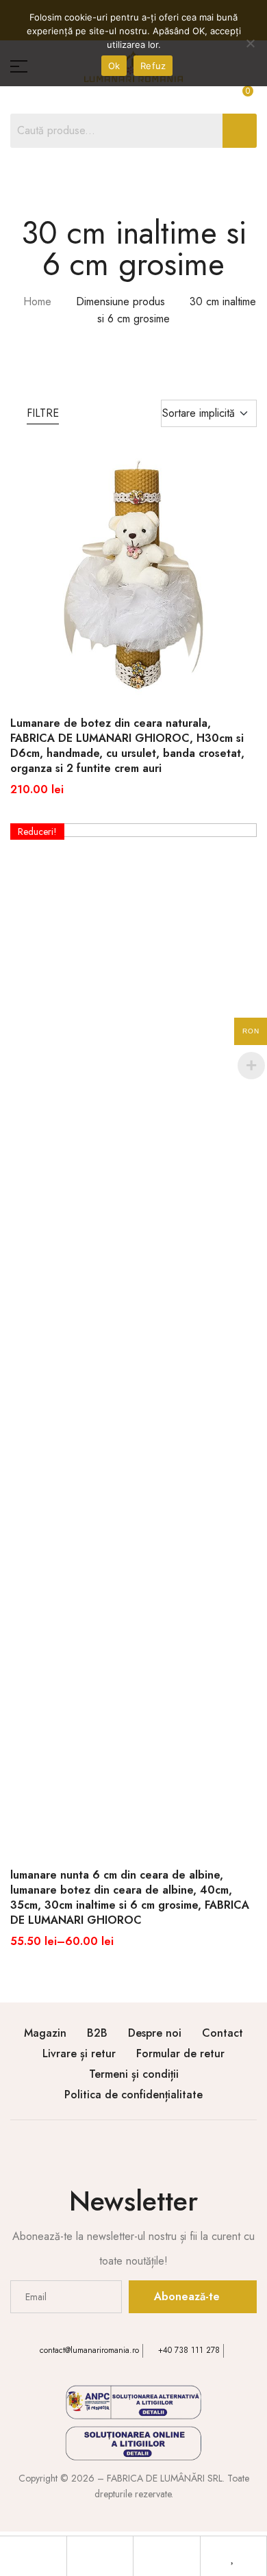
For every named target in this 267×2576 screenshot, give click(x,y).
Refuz (153, 66)
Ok (114, 66)
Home (37, 301)
